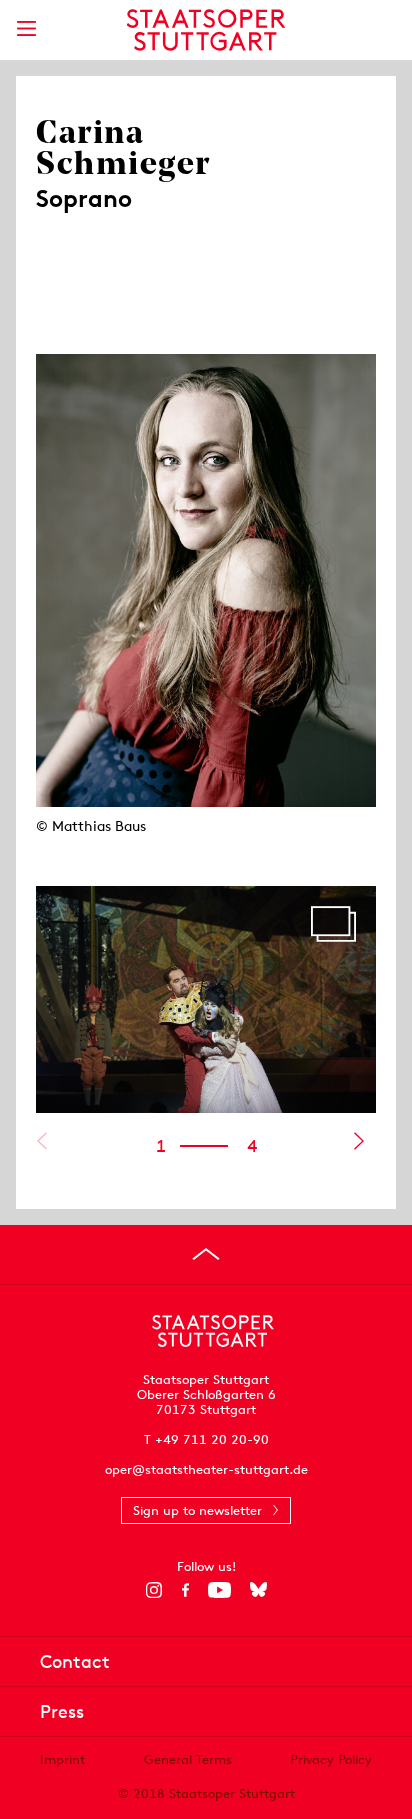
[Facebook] (185, 1590)
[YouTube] (219, 1590)
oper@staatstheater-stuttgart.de (206, 1469)
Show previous (41, 1141)
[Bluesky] (258, 1590)
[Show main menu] (26, 28)
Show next (358, 1141)
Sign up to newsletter (197, 1510)
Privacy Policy (331, 1759)
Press (62, 1711)
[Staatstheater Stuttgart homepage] (206, 30)
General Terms (188, 1759)
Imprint (62, 1759)
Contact (75, 1661)
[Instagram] (154, 1590)
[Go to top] (206, 1254)
